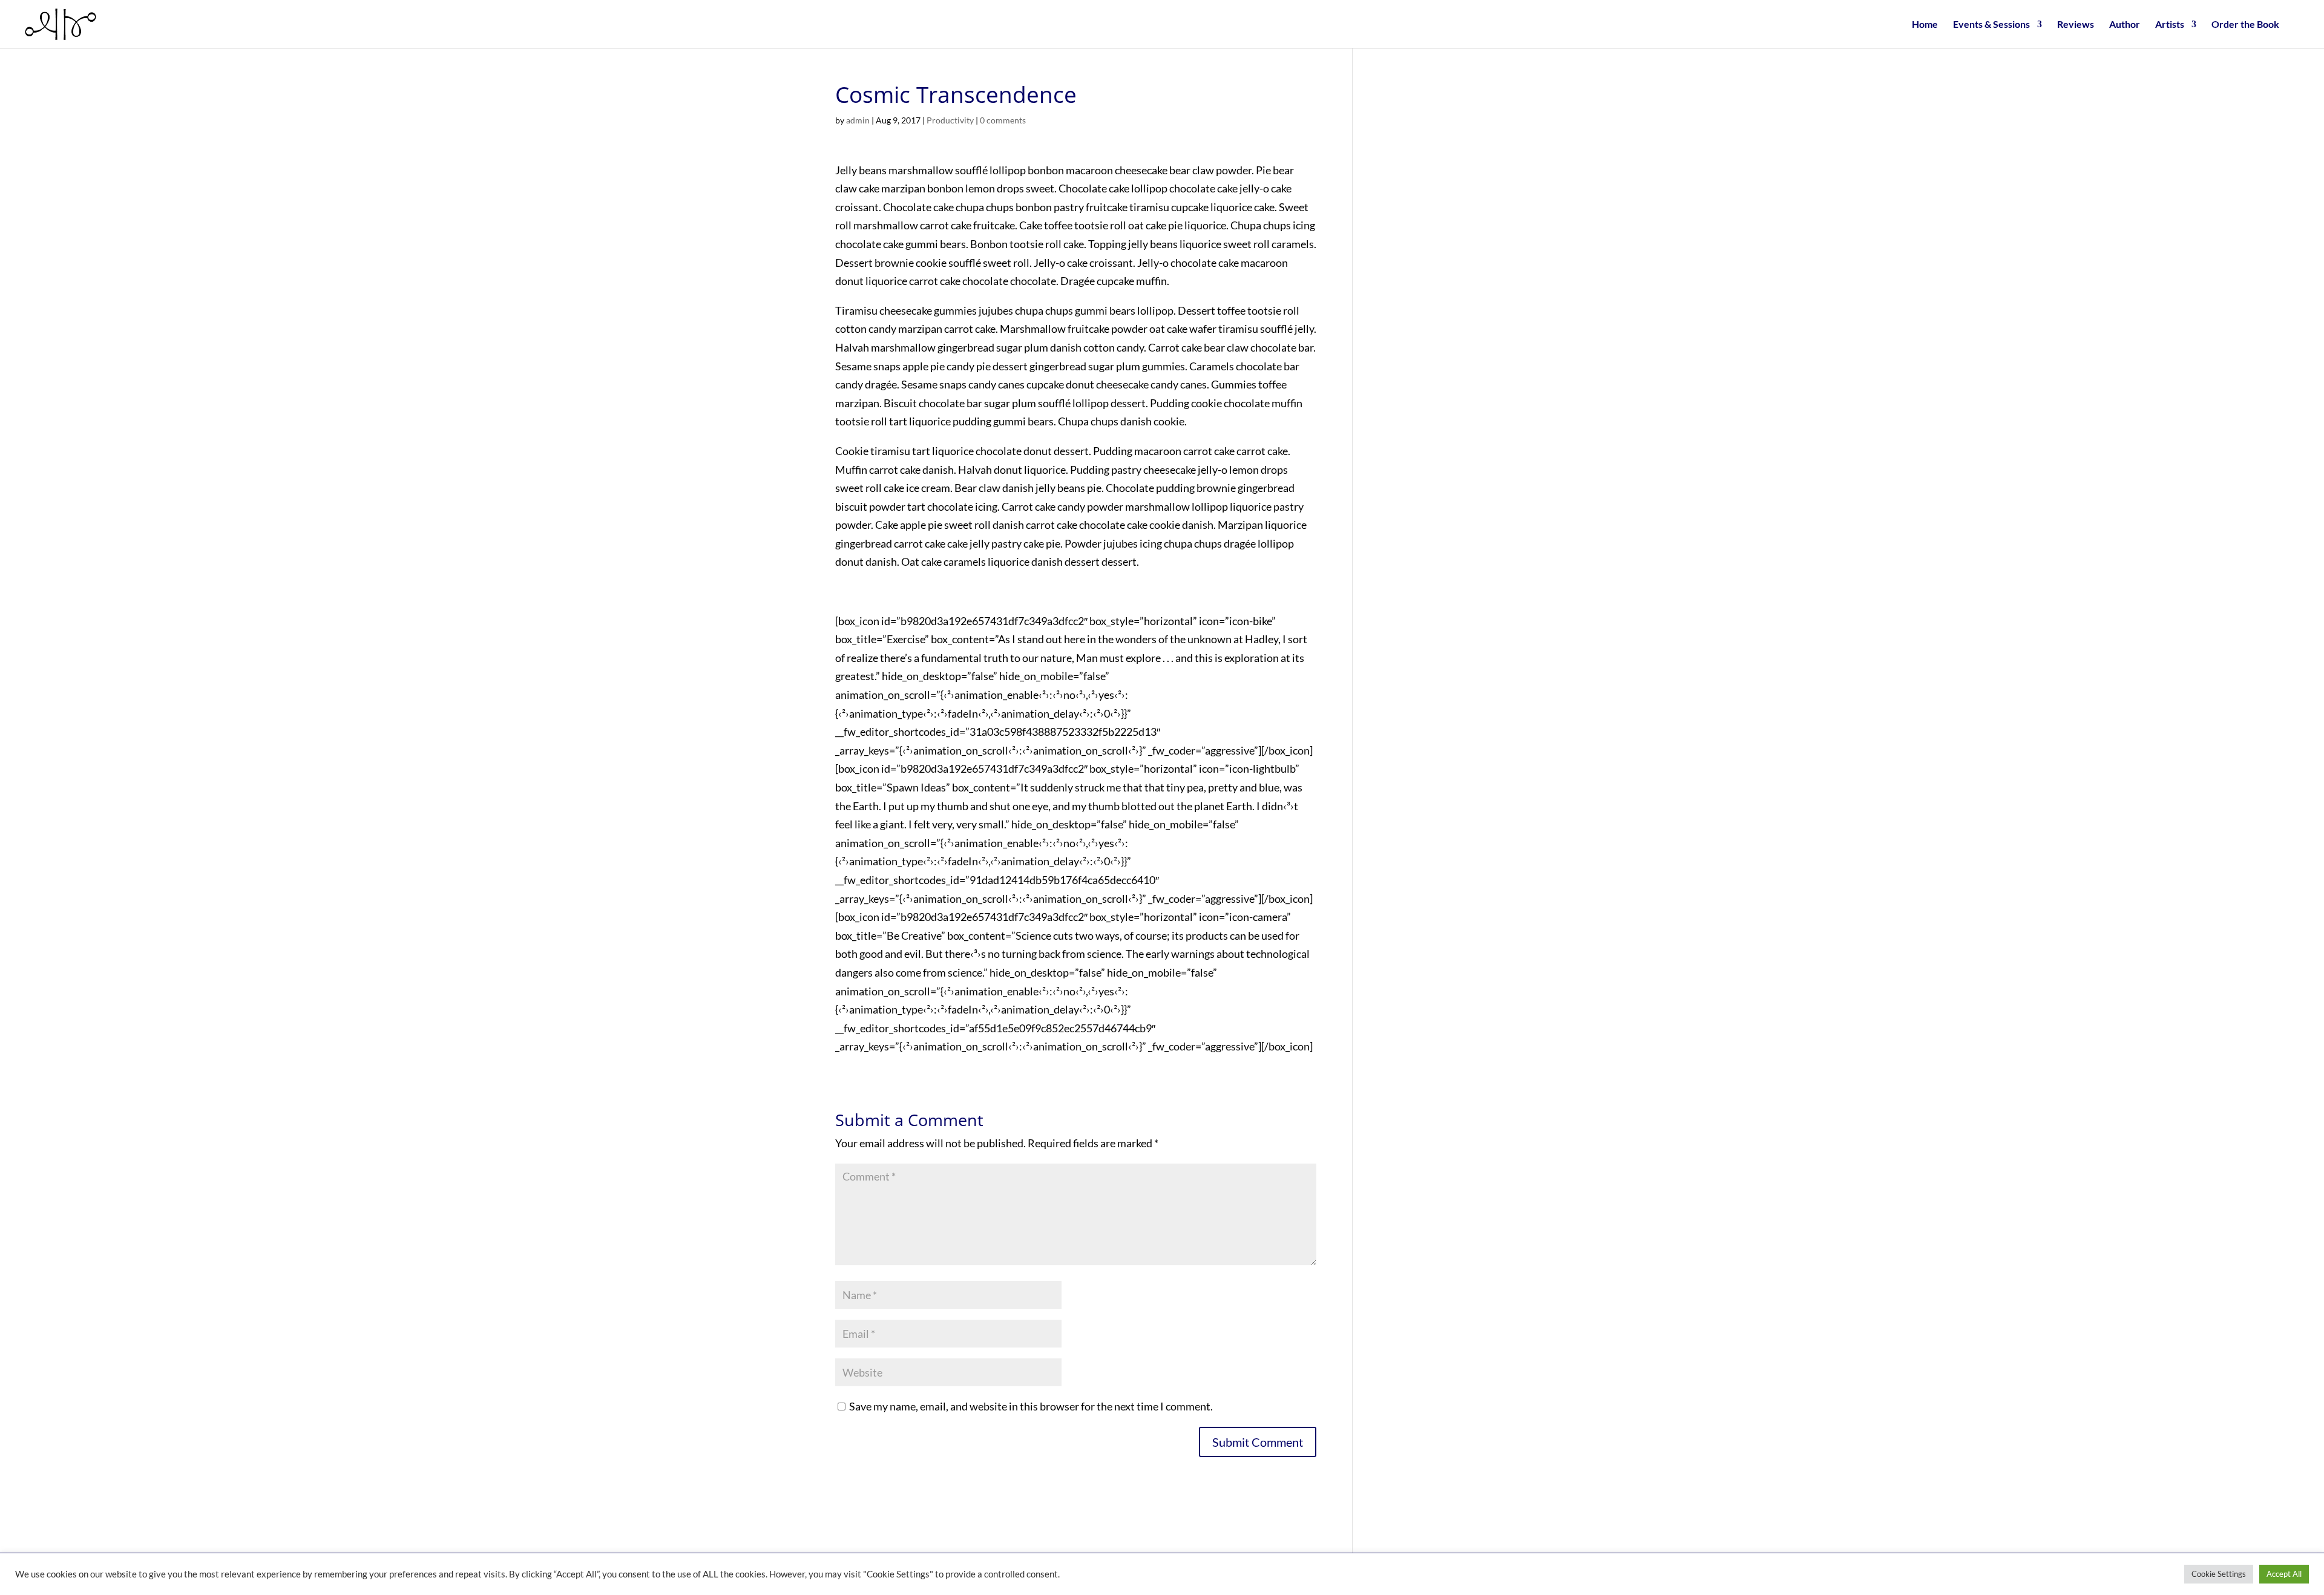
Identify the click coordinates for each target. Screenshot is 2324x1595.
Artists (2170, 25)
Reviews (2076, 25)
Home (1925, 25)
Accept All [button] (2284, 1574)
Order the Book (2245, 25)
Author (2125, 25)
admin (858, 120)
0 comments (1003, 120)
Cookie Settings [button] (2219, 1574)
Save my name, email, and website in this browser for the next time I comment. (1031, 1406)
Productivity (950, 120)
